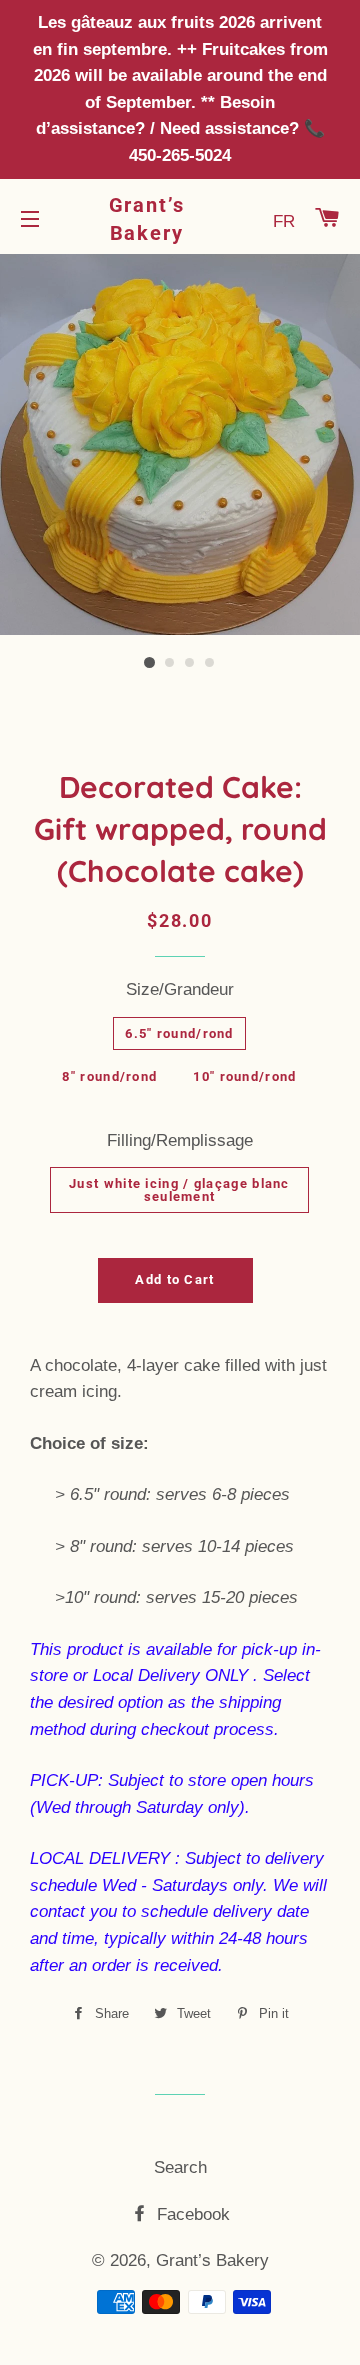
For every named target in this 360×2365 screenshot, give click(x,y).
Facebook (191, 2214)
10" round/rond (244, 1076)
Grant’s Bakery (147, 219)
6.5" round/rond (179, 1033)
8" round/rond (109, 1076)
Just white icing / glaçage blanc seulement (179, 1190)
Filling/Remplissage (180, 1140)
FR (284, 221)
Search (180, 2167)
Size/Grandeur (180, 989)
